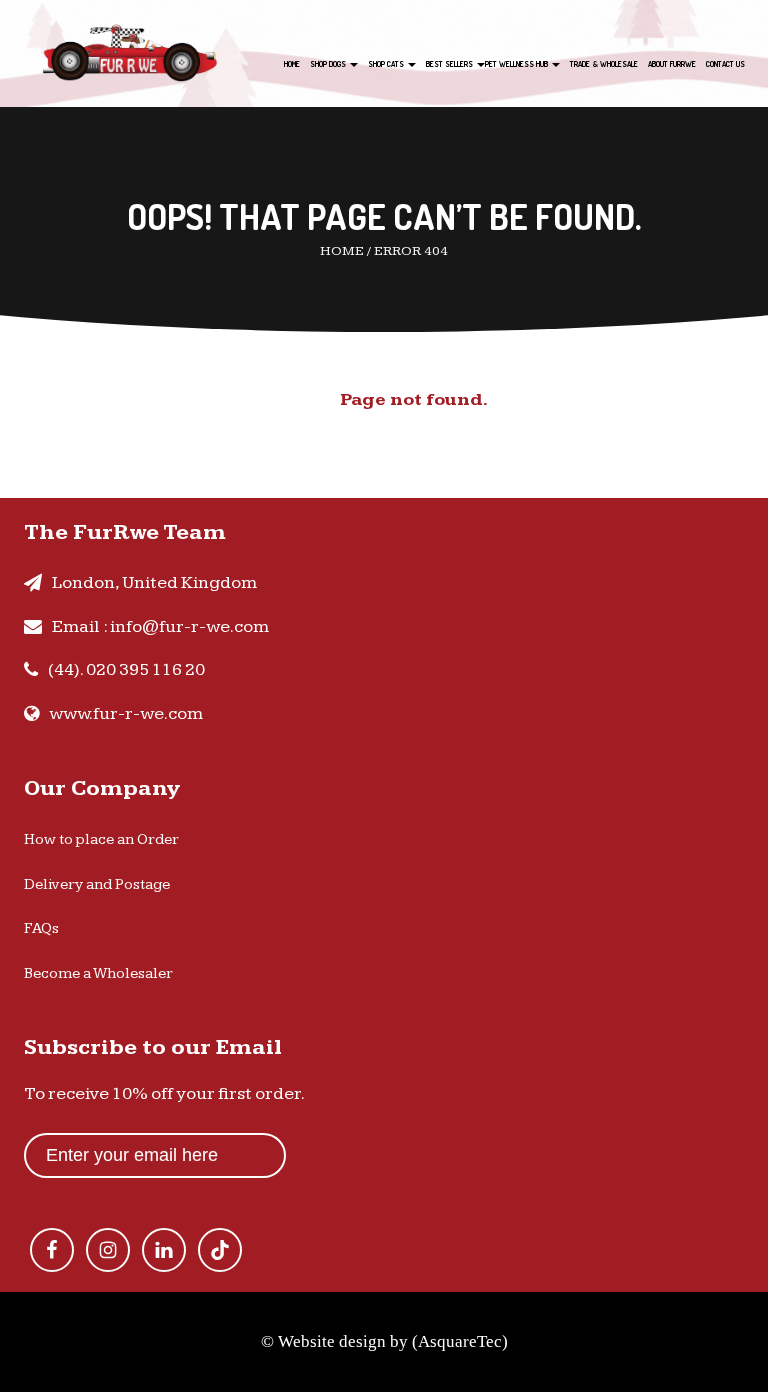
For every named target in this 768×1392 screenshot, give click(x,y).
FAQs (41, 928)
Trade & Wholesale (604, 64)
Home (292, 64)
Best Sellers (450, 64)
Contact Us (725, 64)
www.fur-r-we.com (126, 713)
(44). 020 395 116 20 (126, 669)
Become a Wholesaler (98, 973)
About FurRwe (672, 64)
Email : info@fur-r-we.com (160, 626)
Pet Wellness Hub (517, 64)
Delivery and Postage (97, 884)
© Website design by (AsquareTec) (384, 1341)
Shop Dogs (329, 64)
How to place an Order (101, 839)
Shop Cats (387, 64)
